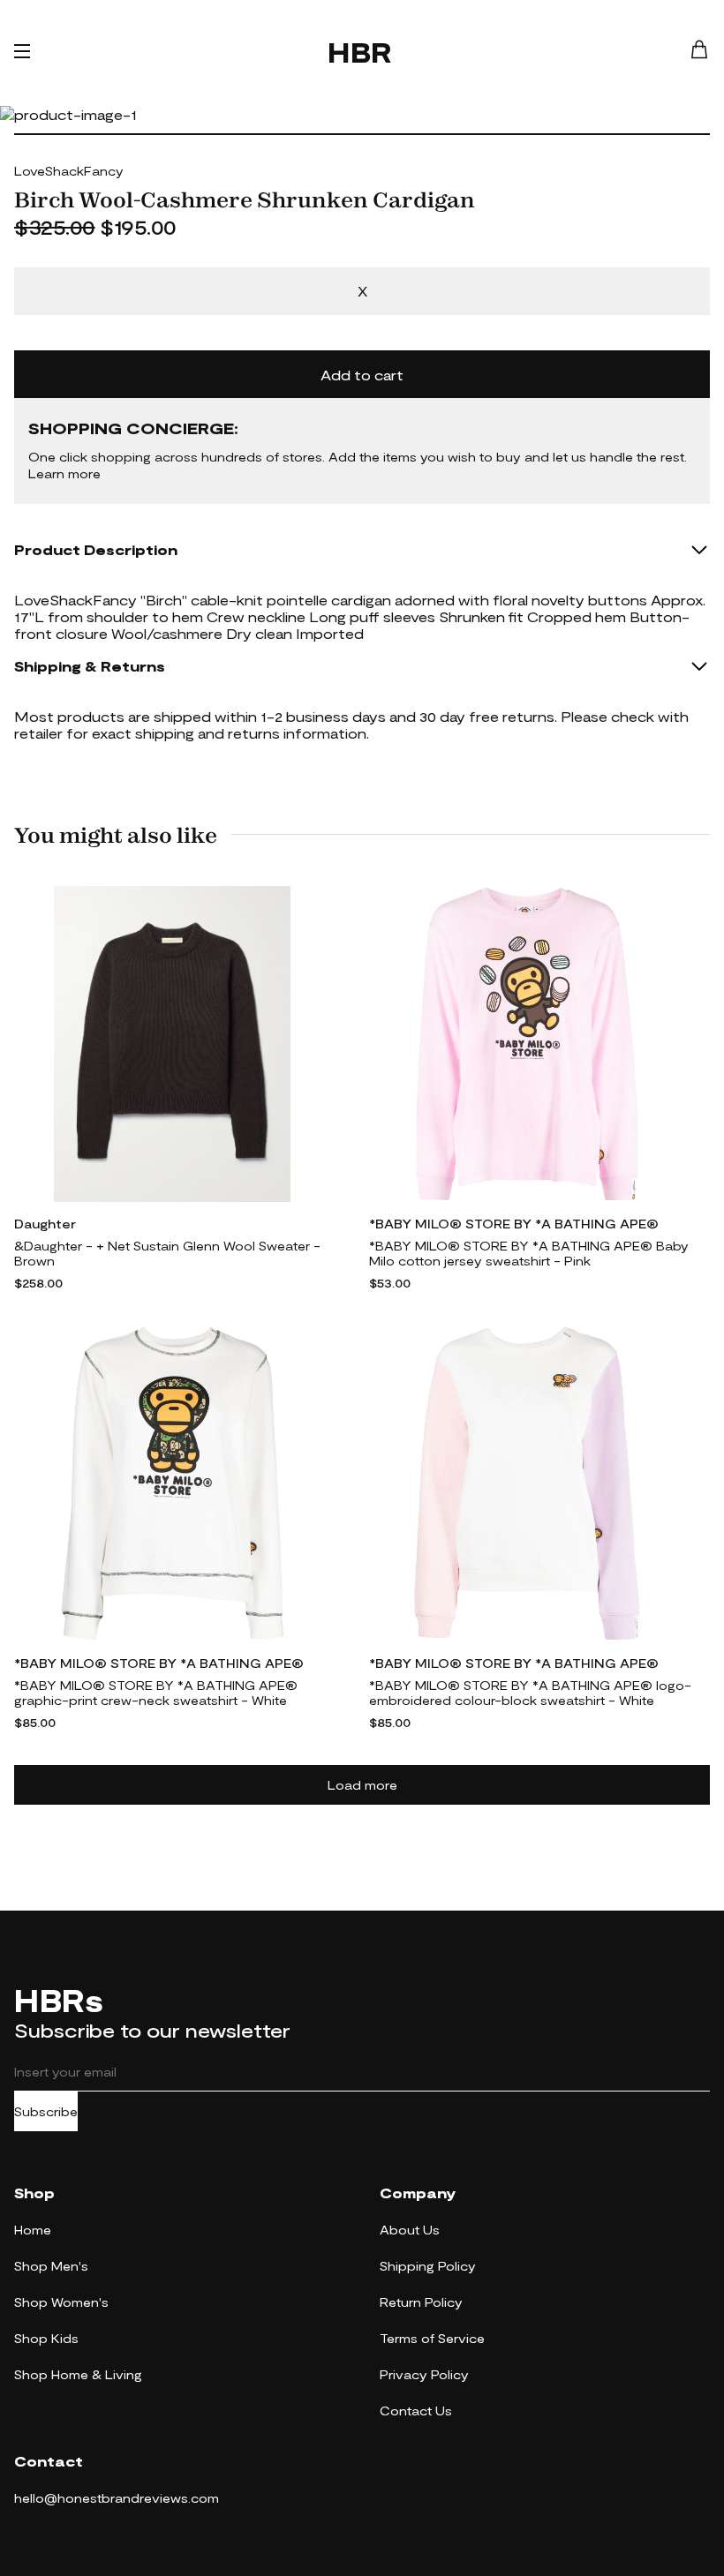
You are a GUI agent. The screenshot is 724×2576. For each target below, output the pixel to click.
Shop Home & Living (78, 2374)
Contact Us (416, 2411)
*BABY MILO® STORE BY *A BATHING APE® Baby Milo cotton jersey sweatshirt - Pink (529, 1253)
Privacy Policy (424, 2374)
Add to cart (362, 375)
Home (33, 2230)
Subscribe (46, 2111)
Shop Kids (46, 2338)
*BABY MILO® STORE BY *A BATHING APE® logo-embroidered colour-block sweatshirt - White (530, 1693)
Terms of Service (432, 2338)
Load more (362, 1785)
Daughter (45, 1224)
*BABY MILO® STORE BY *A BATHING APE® (514, 1224)
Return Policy (421, 2302)
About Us (410, 2230)
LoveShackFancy (69, 171)
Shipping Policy (428, 2266)
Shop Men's (51, 2266)
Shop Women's (61, 2302)
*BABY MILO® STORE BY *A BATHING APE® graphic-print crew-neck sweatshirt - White (156, 1693)
